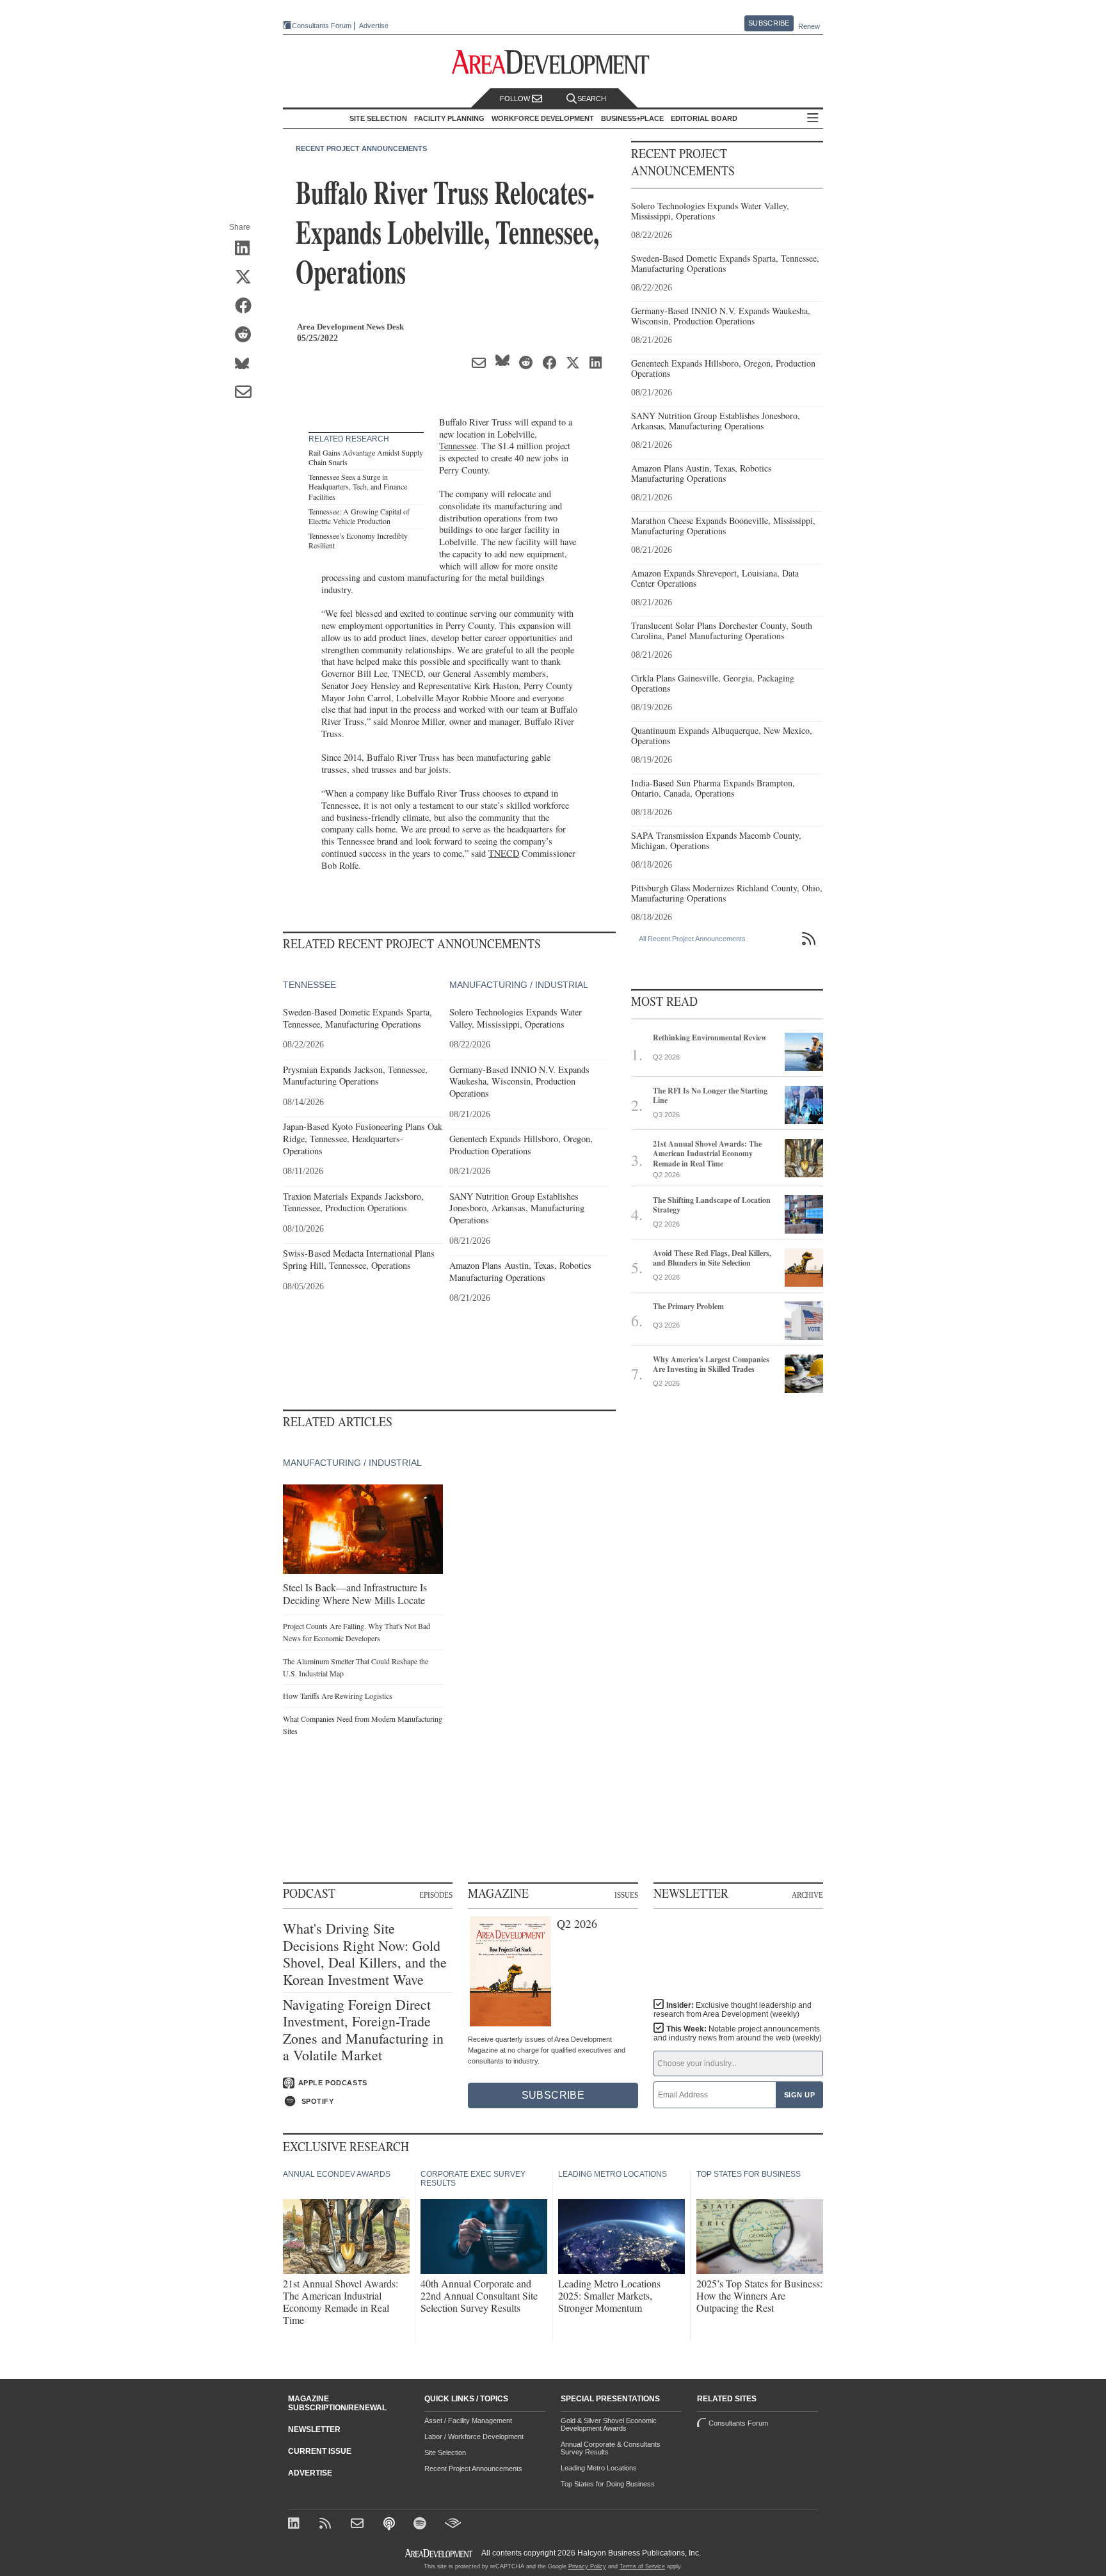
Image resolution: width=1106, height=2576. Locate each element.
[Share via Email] (247, 393)
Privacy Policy (587, 2566)
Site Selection (445, 2453)
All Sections (813, 119)
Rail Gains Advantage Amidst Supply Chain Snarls (366, 457)
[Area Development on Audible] (453, 2524)
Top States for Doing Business (608, 2484)
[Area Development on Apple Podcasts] (390, 2524)
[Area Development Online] (440, 2553)
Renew (809, 26)
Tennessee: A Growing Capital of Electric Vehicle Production (359, 516)
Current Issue (320, 2451)
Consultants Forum (322, 26)
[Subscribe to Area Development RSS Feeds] (327, 2524)
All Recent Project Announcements (692, 939)
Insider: (733, 2010)
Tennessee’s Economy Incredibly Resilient (358, 541)
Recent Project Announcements (361, 148)
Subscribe (769, 23)
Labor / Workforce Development (474, 2437)
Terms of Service (642, 2566)
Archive (807, 1895)
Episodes (436, 1895)
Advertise (374, 26)
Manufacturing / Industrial (519, 985)
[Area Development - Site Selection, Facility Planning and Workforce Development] (553, 62)
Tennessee (458, 446)
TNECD (504, 853)
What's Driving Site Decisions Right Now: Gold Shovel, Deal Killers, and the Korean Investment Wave (365, 1954)
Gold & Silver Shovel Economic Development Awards (609, 2424)
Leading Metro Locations (599, 2468)
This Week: (738, 2033)
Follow (516, 99)
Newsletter (314, 2429)
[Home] (359, 2524)
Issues (626, 1895)
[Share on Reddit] (247, 335)
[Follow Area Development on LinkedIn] (296, 2524)
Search (592, 99)
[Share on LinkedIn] (247, 249)
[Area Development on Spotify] (421, 2524)
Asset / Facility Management (468, 2421)
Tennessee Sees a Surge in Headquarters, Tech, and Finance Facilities (358, 487)
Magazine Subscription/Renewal (337, 2403)
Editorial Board (704, 118)
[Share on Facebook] (247, 306)
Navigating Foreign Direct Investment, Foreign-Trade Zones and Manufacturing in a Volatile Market (363, 2030)
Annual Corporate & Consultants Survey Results (611, 2448)
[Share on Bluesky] (247, 364)
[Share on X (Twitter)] (247, 278)
